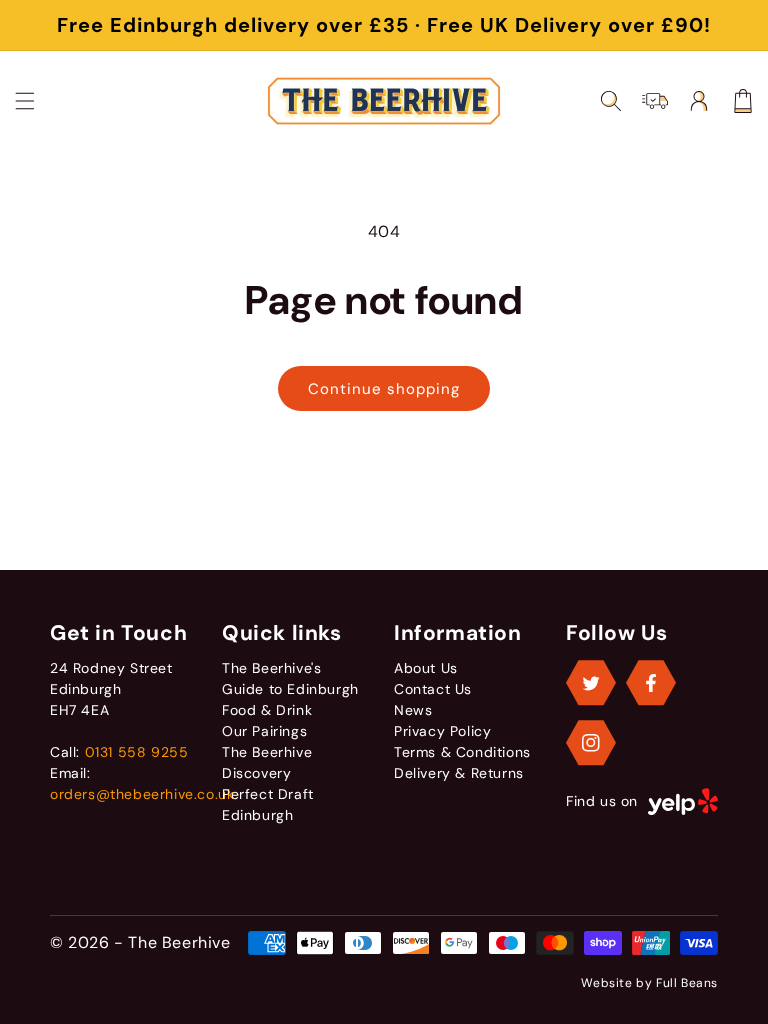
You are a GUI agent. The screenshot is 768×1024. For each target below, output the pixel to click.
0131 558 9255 (137, 752)
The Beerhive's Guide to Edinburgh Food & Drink (290, 689)
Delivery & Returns (459, 773)
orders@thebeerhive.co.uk (142, 794)
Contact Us (433, 689)
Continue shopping (384, 389)
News (413, 710)
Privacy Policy (442, 731)
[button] (25, 101)
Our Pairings (264, 731)
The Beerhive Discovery (267, 762)
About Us (426, 668)
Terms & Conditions (462, 752)
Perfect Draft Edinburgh (268, 804)
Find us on (602, 801)
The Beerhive (179, 942)
